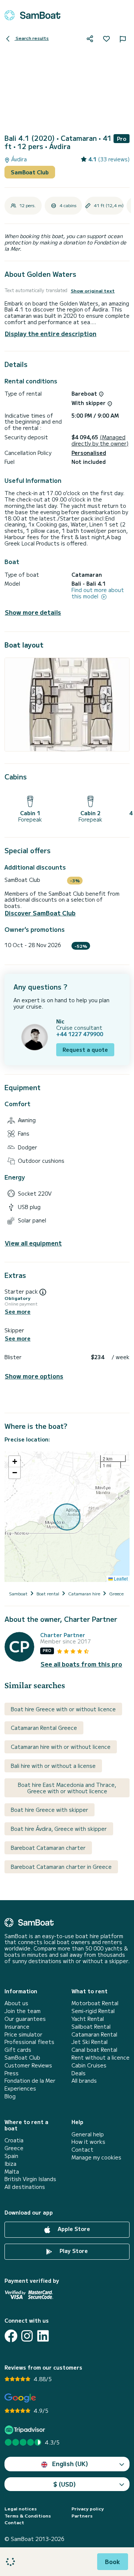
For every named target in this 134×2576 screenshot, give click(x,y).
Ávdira (18, 159)
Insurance (17, 2027)
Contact (82, 2150)
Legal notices (21, 2509)
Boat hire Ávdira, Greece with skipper (59, 1829)
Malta (12, 2172)
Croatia (14, 2140)
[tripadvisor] (26, 2430)
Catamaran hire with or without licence (61, 1747)
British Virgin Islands (30, 2179)
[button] (15, 1462)
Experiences (20, 2088)
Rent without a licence (100, 2058)
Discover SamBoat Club (40, 913)
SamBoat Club (30, 172)
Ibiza (10, 2164)
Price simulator (23, 2034)
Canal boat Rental (94, 2050)
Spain (11, 2156)
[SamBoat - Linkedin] (43, 2336)
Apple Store (73, 2229)
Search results (32, 38)
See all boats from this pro (81, 1664)
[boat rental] (32, 15)
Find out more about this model (98, 593)
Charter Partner (63, 1635)
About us (16, 2003)
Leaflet (120, 1578)
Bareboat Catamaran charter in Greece (61, 1867)
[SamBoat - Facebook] (11, 2336)
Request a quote (85, 1050)
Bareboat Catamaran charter (48, 1848)
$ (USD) (65, 2484)
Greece (14, 2148)
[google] (20, 2398)
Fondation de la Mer (30, 2081)
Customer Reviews (28, 2065)
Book (113, 2561)
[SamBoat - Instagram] (27, 2336)
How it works (88, 2142)
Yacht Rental (88, 2019)
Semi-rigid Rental (93, 2011)
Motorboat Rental (95, 2003)
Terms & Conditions (28, 2516)
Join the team (23, 2011)
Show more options (34, 1376)
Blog (10, 2096)
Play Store (73, 2251)
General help (88, 2134)
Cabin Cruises (89, 2065)
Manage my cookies (96, 2157)
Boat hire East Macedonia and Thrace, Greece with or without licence (67, 1788)
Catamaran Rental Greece (44, 1728)
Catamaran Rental (94, 2034)
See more (18, 1312)
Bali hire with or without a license (53, 1766)
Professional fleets (29, 2042)
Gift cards (18, 2050)
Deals (79, 2073)
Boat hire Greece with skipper (50, 1810)
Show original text (93, 291)
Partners (82, 2516)
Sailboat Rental (91, 2027)
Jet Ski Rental (90, 2042)
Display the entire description (51, 333)
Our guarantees (25, 2019)
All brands (84, 2081)
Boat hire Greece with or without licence (63, 1709)
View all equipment (33, 1243)
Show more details (33, 612)
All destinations (25, 2187)
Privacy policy (88, 2509)
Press (12, 2073)
